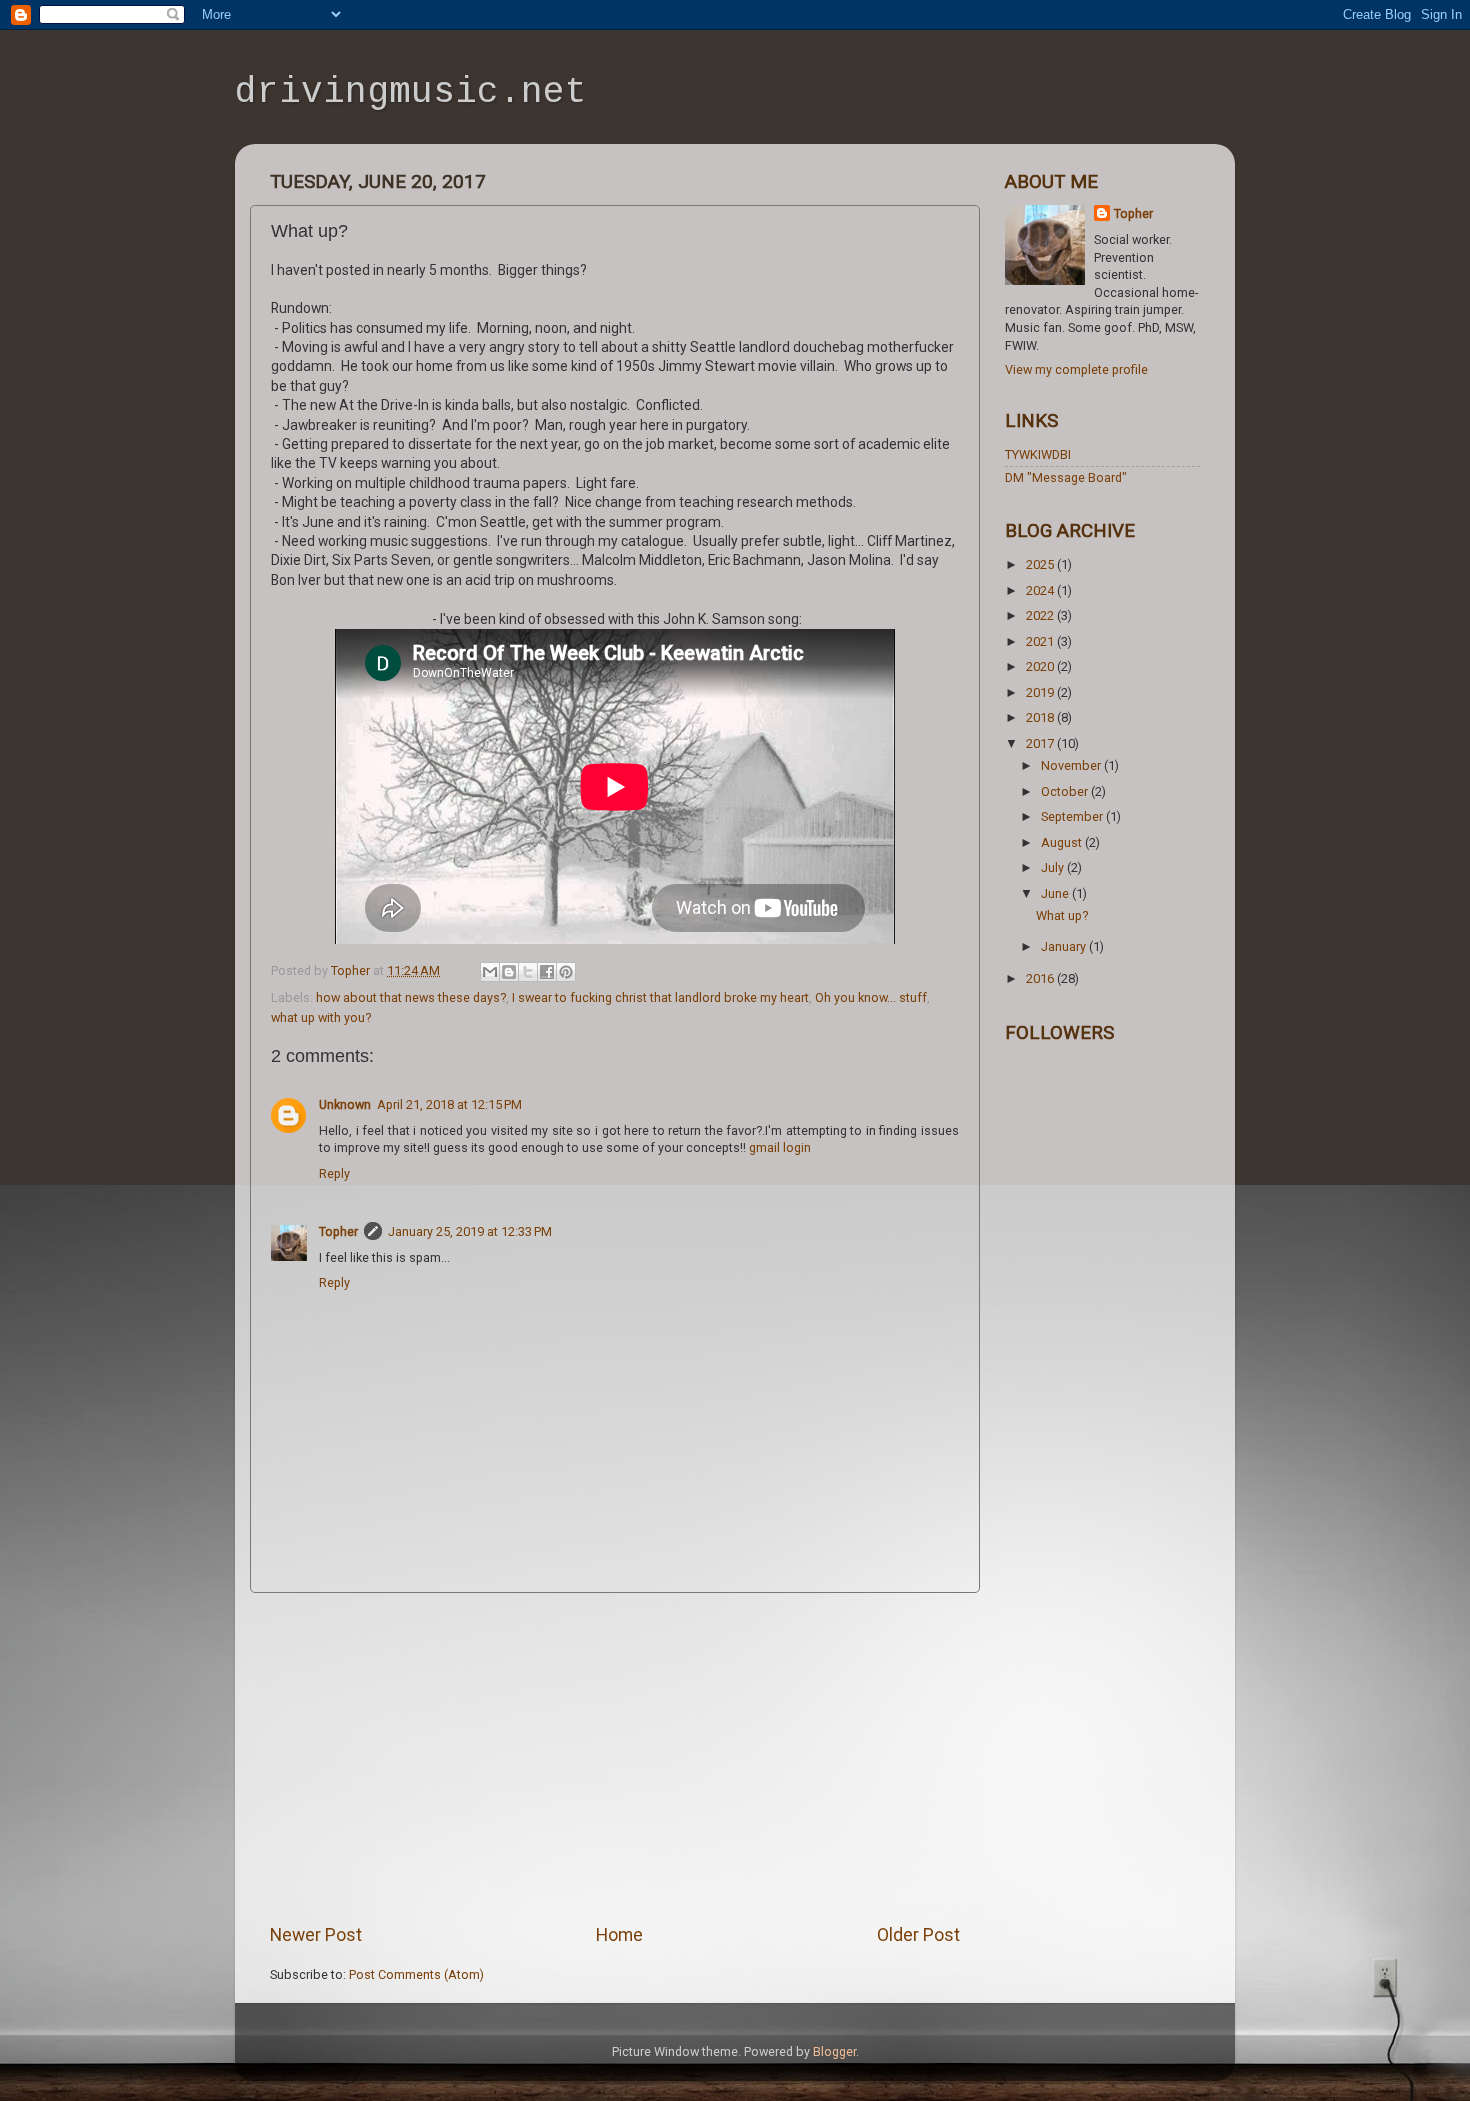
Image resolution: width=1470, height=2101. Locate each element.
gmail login (780, 1147)
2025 (1041, 564)
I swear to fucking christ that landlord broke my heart (660, 997)
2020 (1041, 666)
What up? (1062, 915)
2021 (1041, 641)
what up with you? (321, 1017)
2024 (1041, 590)
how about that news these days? (411, 997)
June (1056, 893)
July (1054, 867)
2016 (1041, 978)
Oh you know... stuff (871, 997)
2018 (1041, 717)
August (1063, 842)
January (1065, 946)
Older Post (918, 1935)
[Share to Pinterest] (566, 972)
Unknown (345, 1104)
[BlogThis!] (509, 972)
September (1073, 816)
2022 (1041, 615)
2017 (1041, 743)
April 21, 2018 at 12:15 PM (449, 1104)
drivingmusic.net (411, 92)
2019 (1041, 692)
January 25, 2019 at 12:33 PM (470, 1231)
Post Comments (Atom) (416, 1974)
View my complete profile (1076, 369)
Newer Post (316, 1935)
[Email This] (490, 972)
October (1066, 791)
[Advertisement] (615, 1758)
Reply (334, 1173)
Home (619, 1935)
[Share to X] (528, 972)
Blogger (834, 2051)
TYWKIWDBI (1038, 454)
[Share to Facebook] (547, 972)
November (1072, 765)
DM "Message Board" (1066, 477)
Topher (338, 1231)
